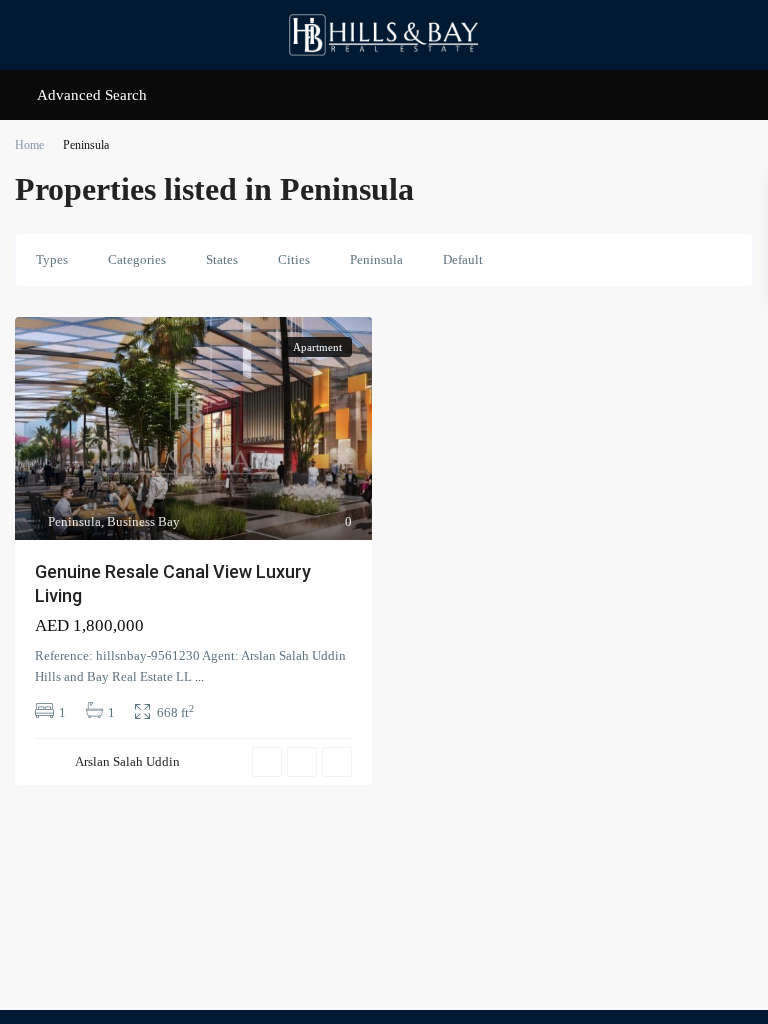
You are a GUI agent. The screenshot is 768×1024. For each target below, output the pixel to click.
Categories (137, 259)
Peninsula (376, 259)
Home (29, 145)
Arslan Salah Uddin (127, 761)
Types (52, 259)
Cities (294, 259)
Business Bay (143, 521)
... (199, 676)
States (222, 259)
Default (463, 259)
